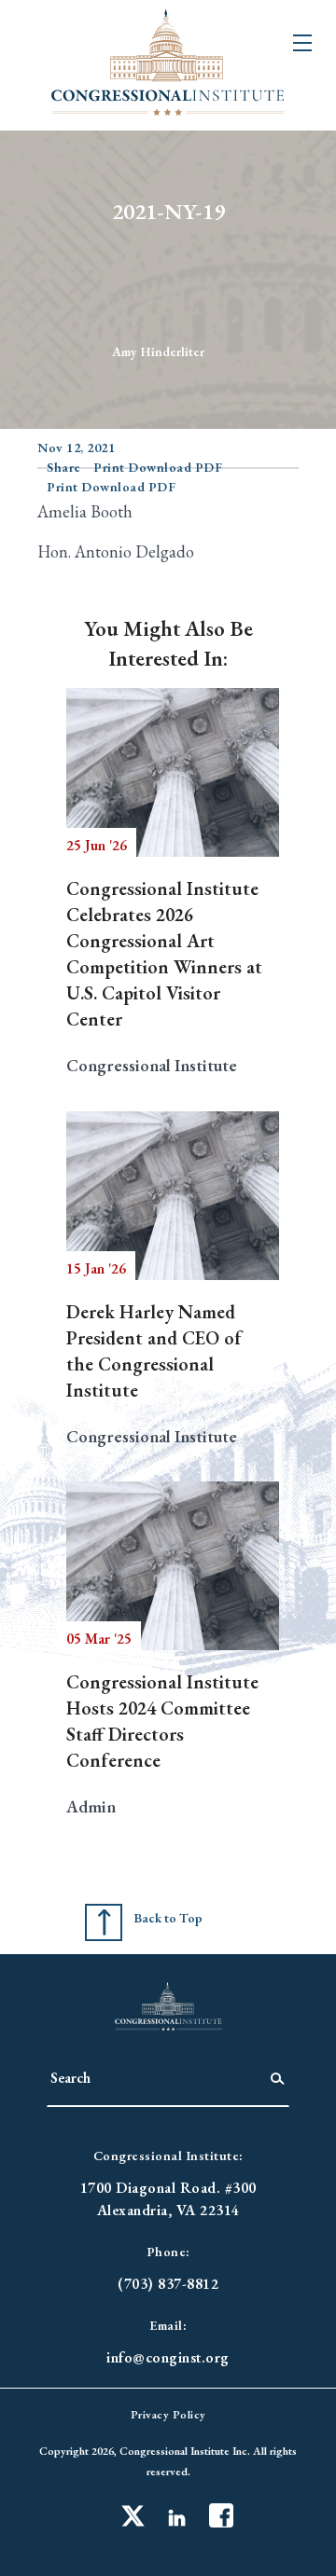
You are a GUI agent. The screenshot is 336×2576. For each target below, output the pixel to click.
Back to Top (168, 1918)
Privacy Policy (168, 2415)
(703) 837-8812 (168, 2284)
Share (64, 467)
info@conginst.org (168, 2357)
